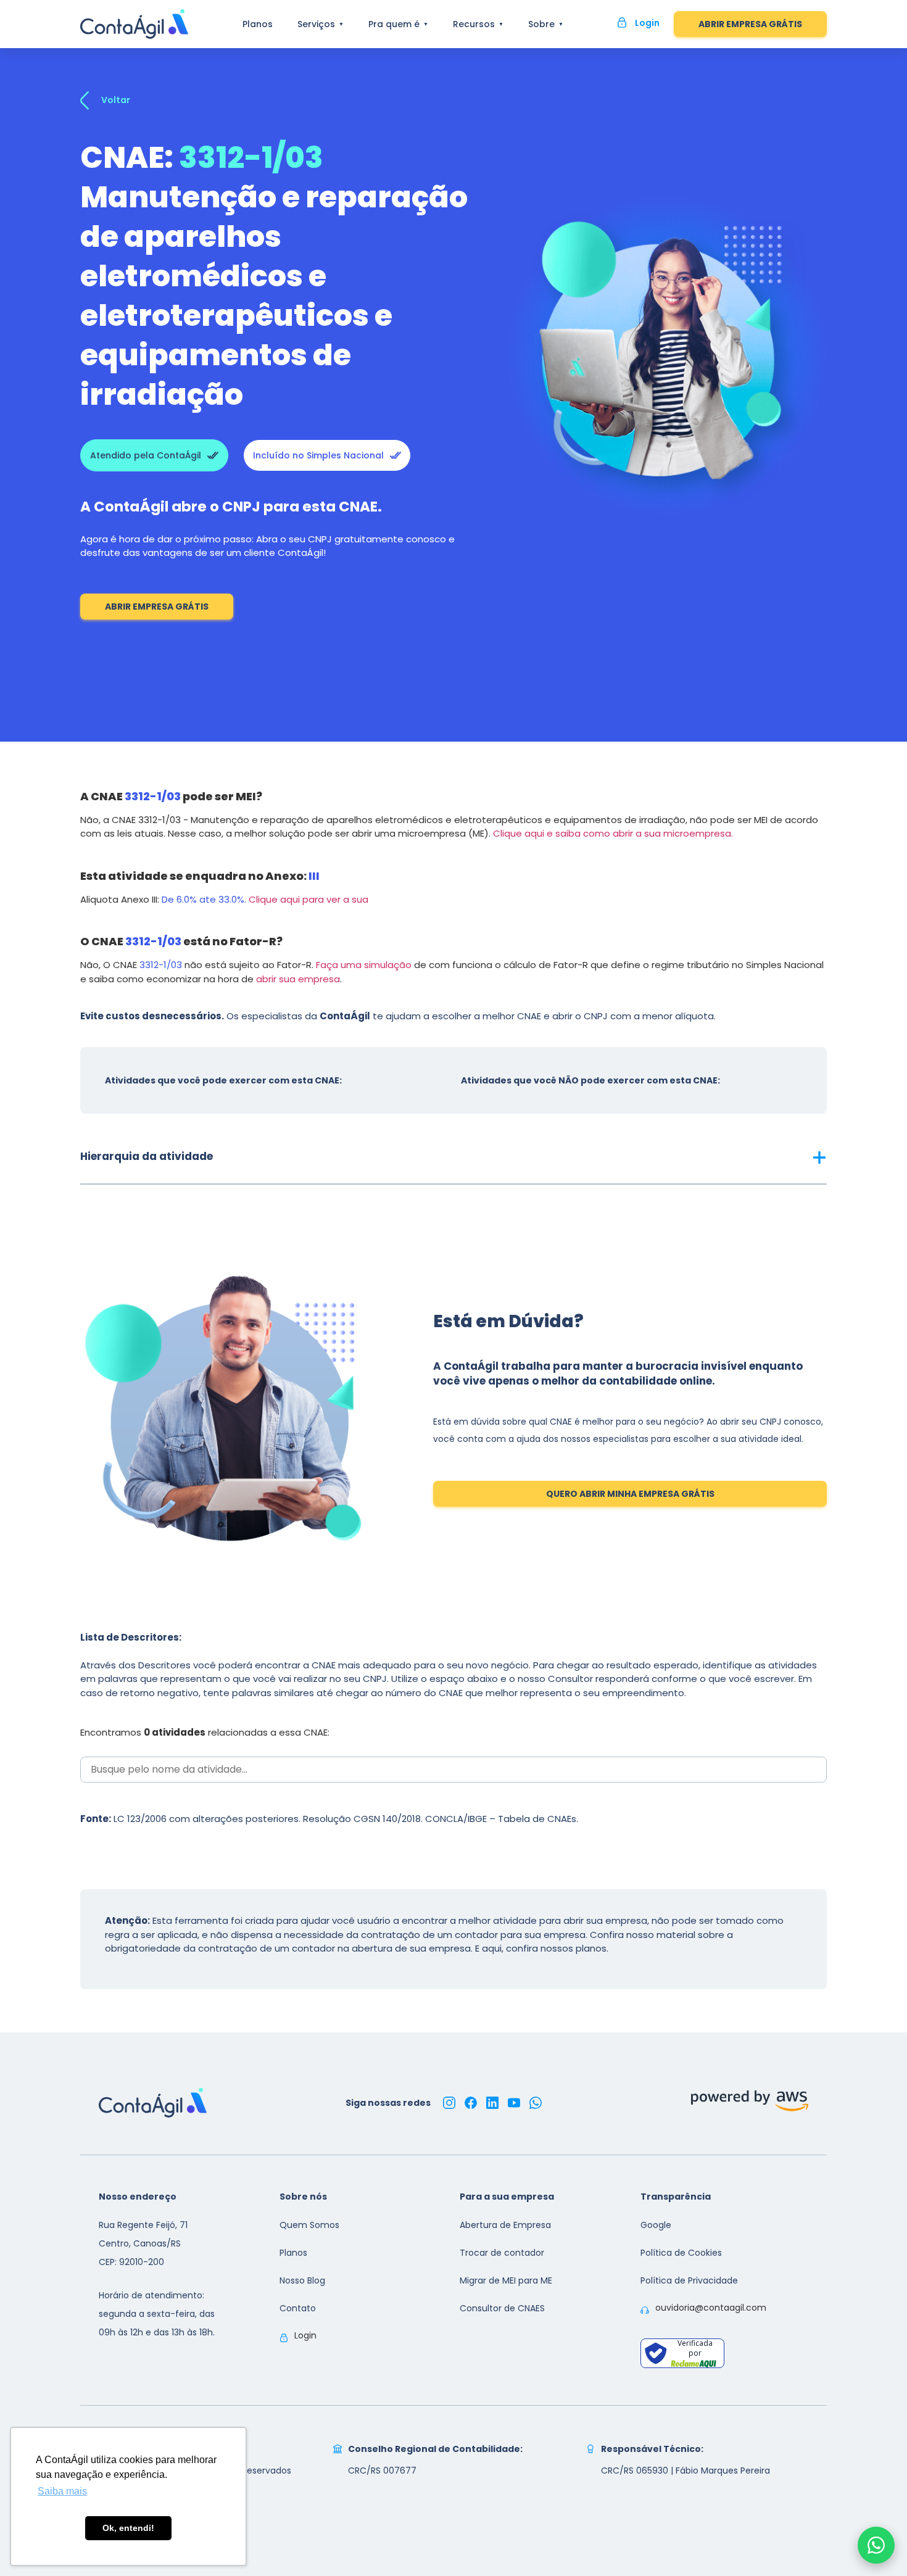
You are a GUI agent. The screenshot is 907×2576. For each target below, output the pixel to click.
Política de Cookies (681, 2253)
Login (305, 2335)
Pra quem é (394, 24)
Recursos (474, 24)
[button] (453, 1156)
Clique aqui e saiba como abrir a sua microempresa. (613, 833)
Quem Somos (309, 2225)
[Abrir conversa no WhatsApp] (876, 2545)
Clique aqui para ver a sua (309, 899)
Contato (298, 2308)
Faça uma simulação (364, 965)
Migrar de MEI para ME (506, 2280)
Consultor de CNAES (502, 2308)
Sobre (541, 24)
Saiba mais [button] (62, 2491)
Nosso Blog (302, 2280)
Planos (258, 24)
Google (656, 2225)
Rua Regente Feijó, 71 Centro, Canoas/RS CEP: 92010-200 (143, 2243)
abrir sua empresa (298, 979)
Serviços (316, 24)
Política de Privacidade (689, 2280)
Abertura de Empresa (505, 2225)
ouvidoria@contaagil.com (711, 2308)
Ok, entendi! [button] (128, 2528)
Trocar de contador (502, 2253)
